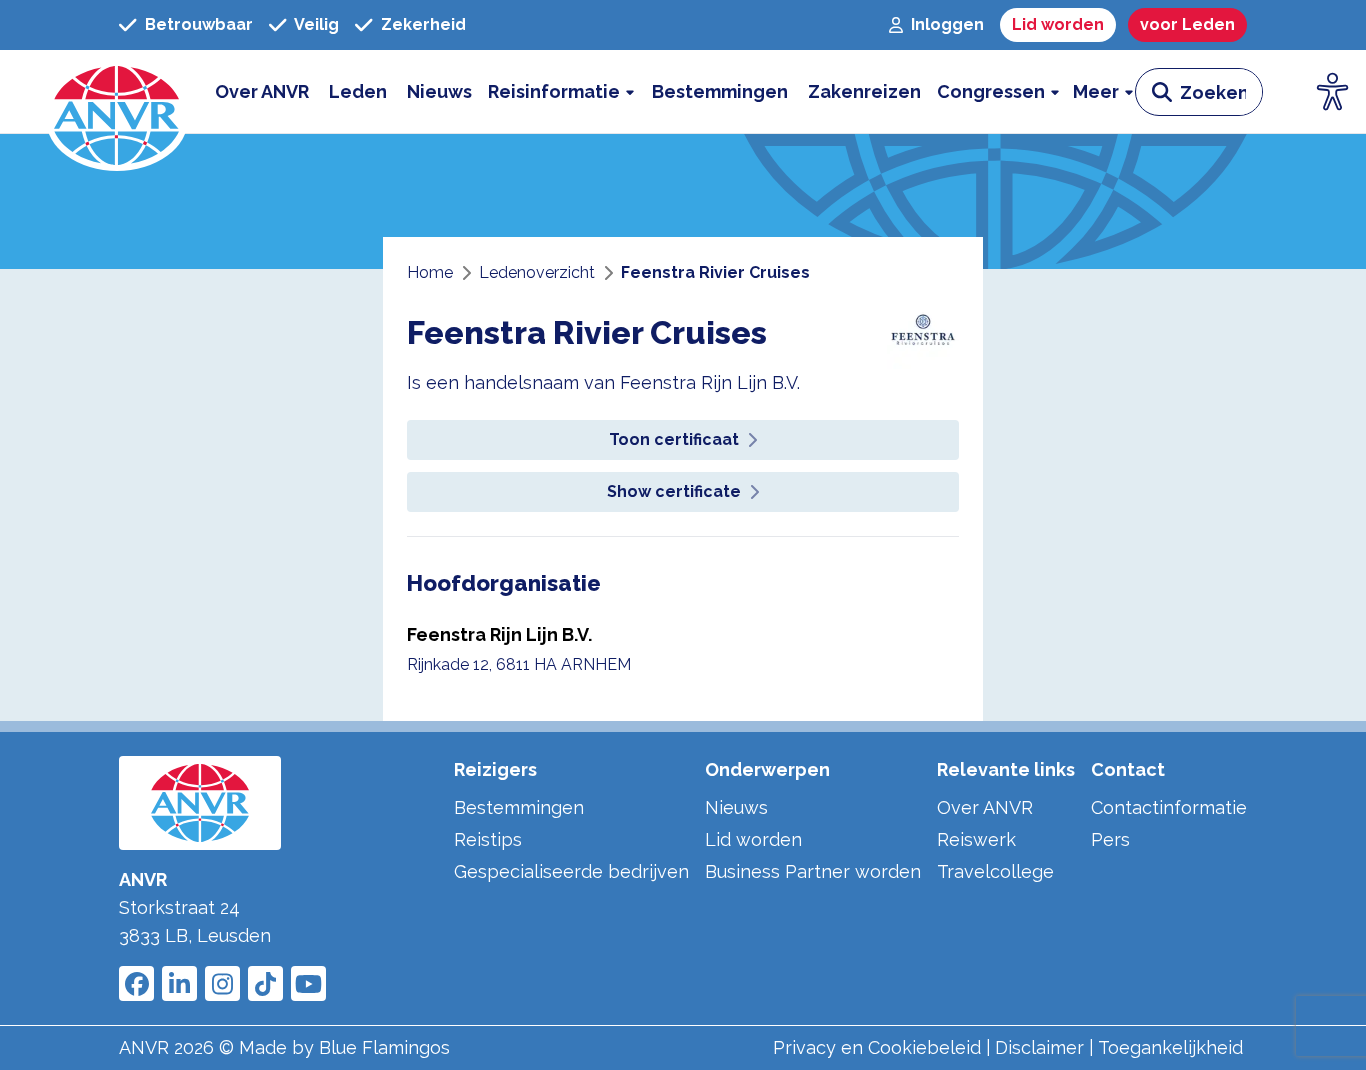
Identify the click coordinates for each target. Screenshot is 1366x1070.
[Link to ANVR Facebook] (136, 983)
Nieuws (736, 807)
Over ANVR (985, 807)
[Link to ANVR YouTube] (308, 983)
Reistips (488, 839)
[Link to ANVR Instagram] (222, 983)
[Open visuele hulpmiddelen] (1333, 92)
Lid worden (753, 839)
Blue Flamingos (384, 1047)
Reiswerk (976, 839)
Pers (1110, 839)
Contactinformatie (1169, 807)
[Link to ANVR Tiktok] (265, 983)
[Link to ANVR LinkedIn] (179, 983)
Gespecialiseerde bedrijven (571, 871)
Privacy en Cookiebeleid (877, 1047)
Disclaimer (1039, 1047)
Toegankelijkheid (1170, 1047)
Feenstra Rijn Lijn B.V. (499, 634)
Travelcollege (995, 871)
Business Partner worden (813, 871)
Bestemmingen (519, 807)
